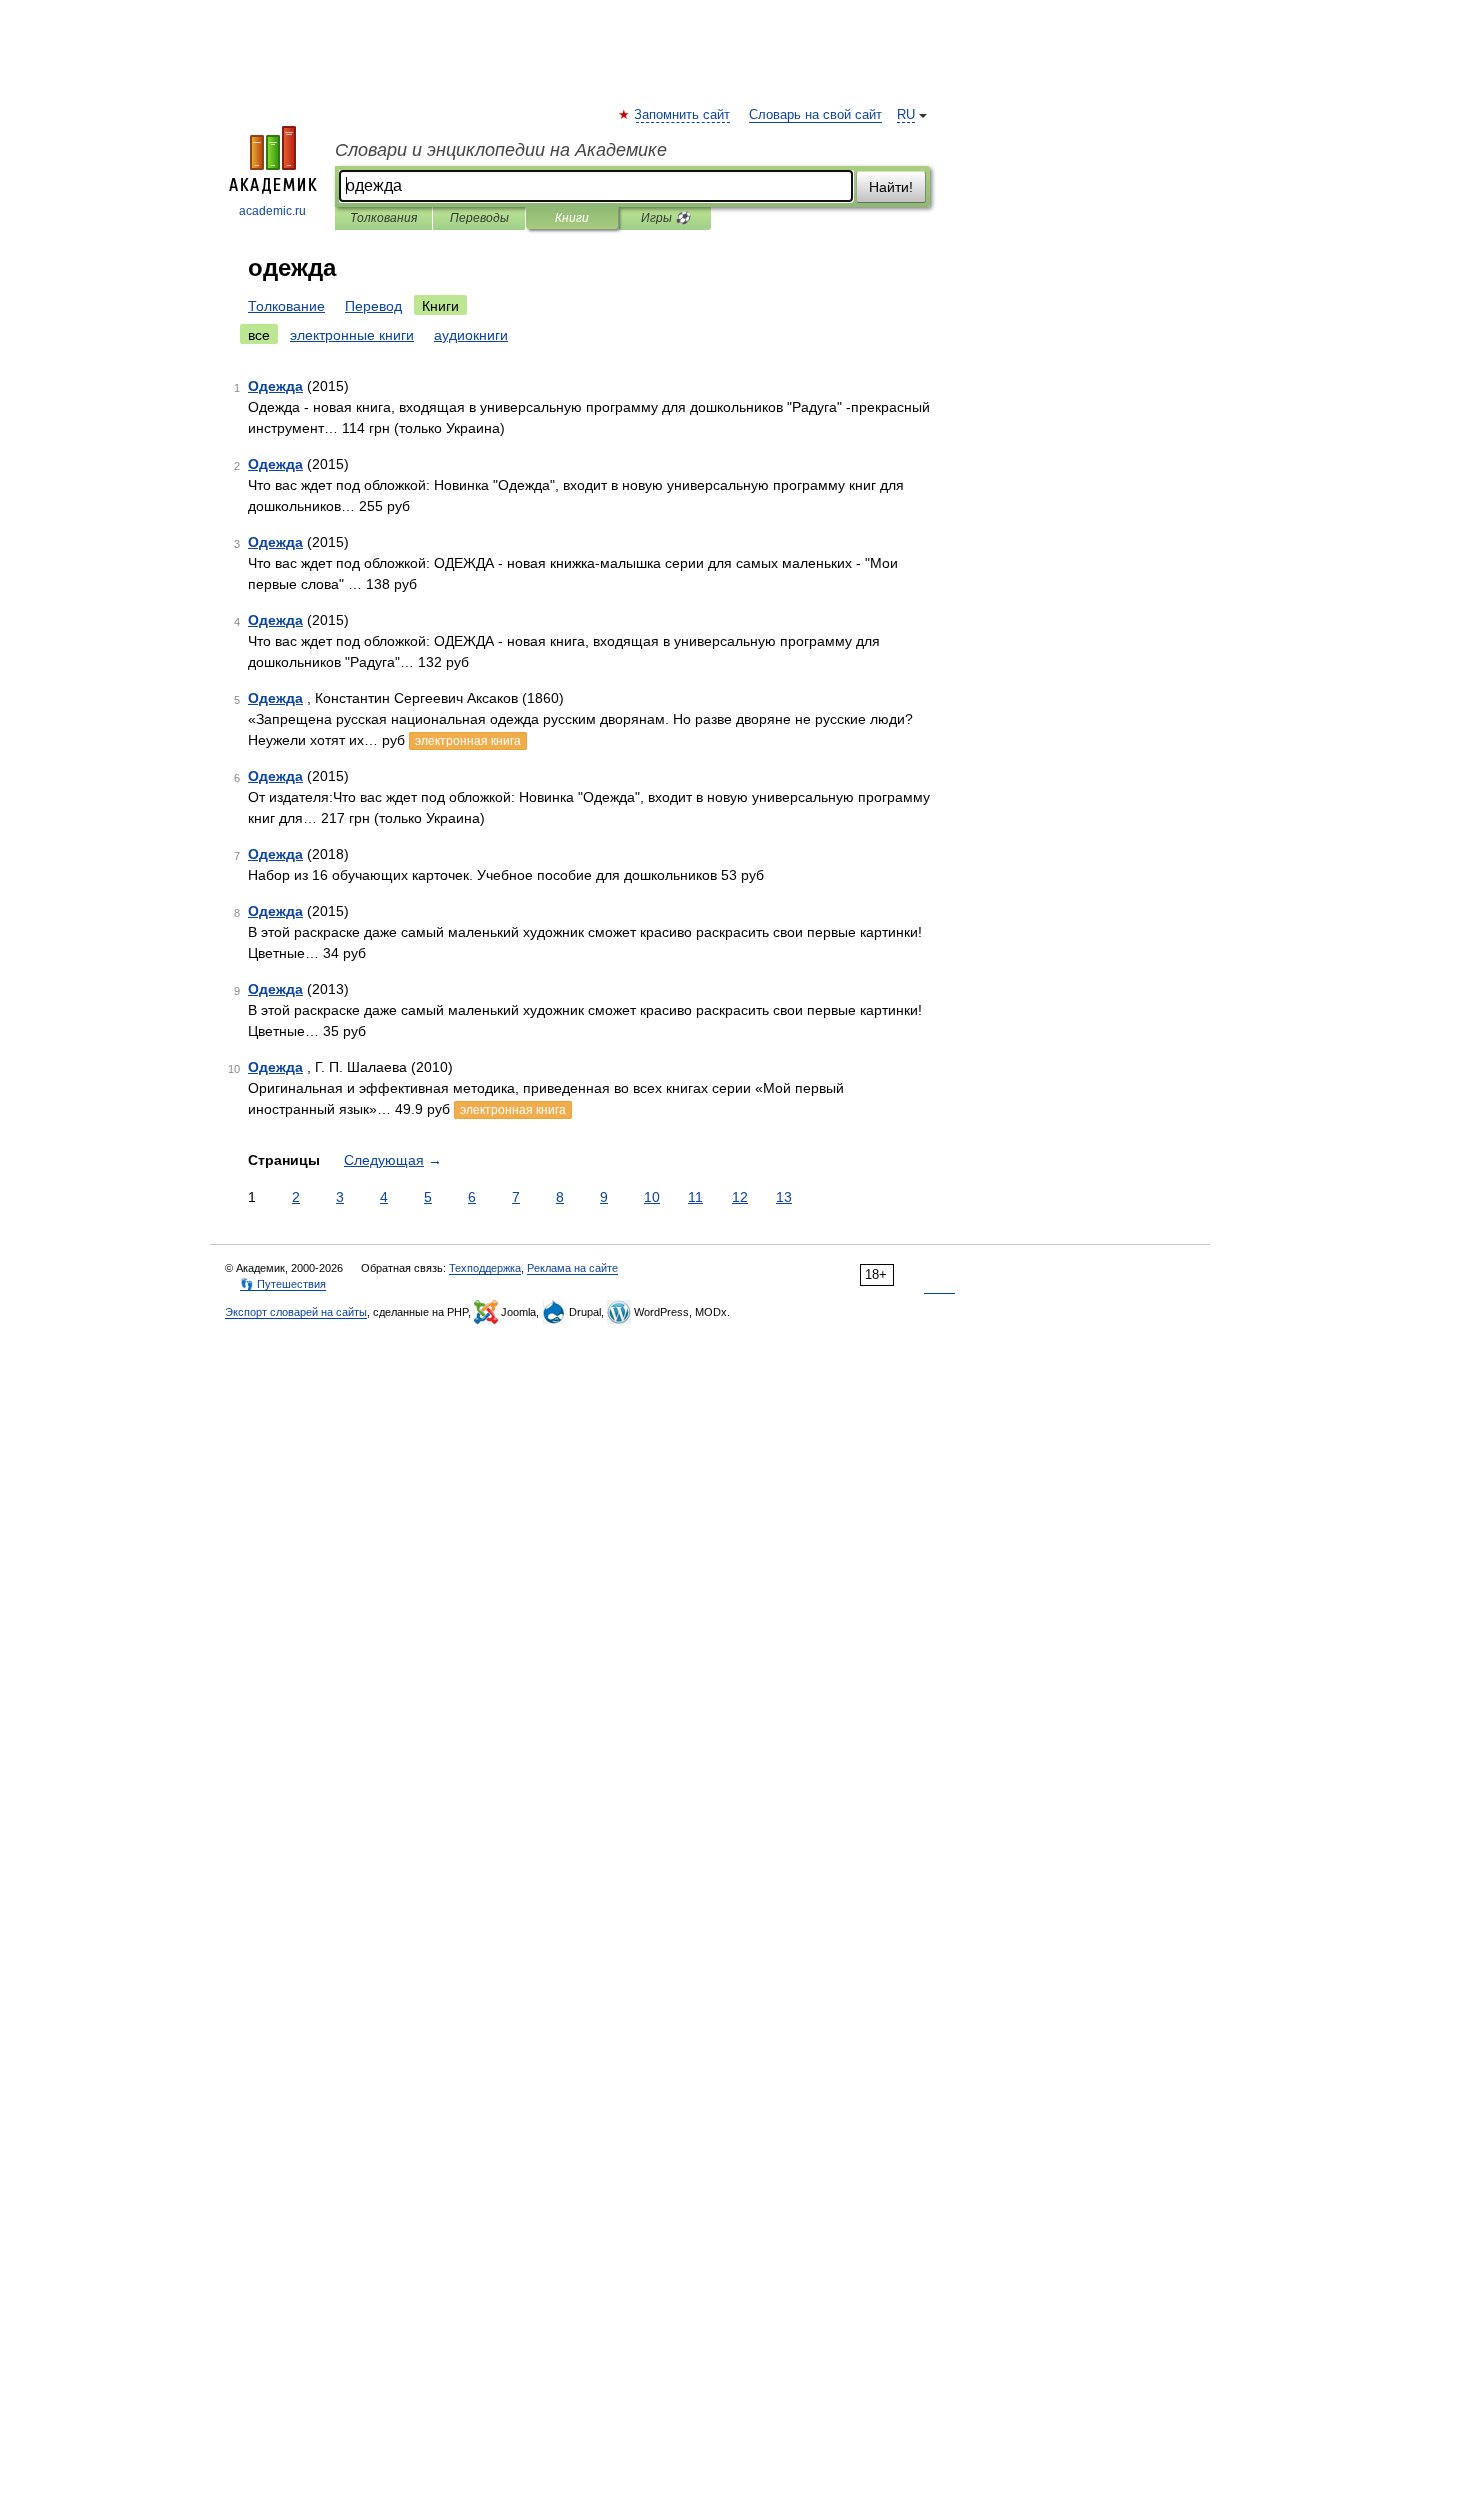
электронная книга (468, 741)
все (259, 335)
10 (652, 1197)
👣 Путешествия (283, 1284)
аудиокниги (471, 335)
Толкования (383, 218)
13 (784, 1197)
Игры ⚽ (665, 218)
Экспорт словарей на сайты (296, 1312)
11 (695, 1197)
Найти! (891, 187)
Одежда (275, 386)
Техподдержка (485, 1268)
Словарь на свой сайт (815, 115)
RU (906, 115)
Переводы (479, 218)
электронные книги (352, 335)
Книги (572, 218)
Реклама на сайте (572, 1268)
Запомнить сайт (683, 115)
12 (740, 1197)
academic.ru (272, 211)
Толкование (286, 306)
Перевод (373, 306)
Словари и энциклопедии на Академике (501, 150)
